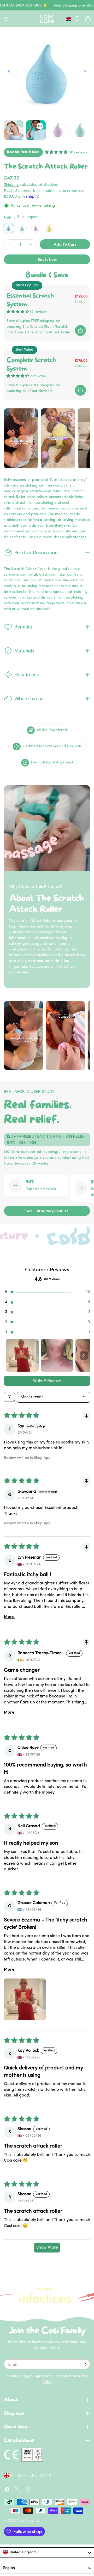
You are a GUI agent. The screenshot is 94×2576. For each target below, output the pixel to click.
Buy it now (47, 259)
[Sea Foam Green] (22, 228)
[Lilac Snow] (36, 228)
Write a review (47, 1381)
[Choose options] (80, 331)
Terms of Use (64, 2376)
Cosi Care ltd (28, 2521)
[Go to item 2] (57, 1355)
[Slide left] (9, 72)
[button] (47, 1292)
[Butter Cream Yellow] (49, 228)
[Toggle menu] (6, 19)
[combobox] (47, 2553)
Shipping (11, 185)
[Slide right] (85, 72)
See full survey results (47, 1211)
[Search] (77, 19)
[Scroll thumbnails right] (84, 1355)
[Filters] (9, 1397)
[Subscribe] (85, 2364)
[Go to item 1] (22, 1355)
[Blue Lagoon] (9, 228)
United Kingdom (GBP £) (32, 2475)
